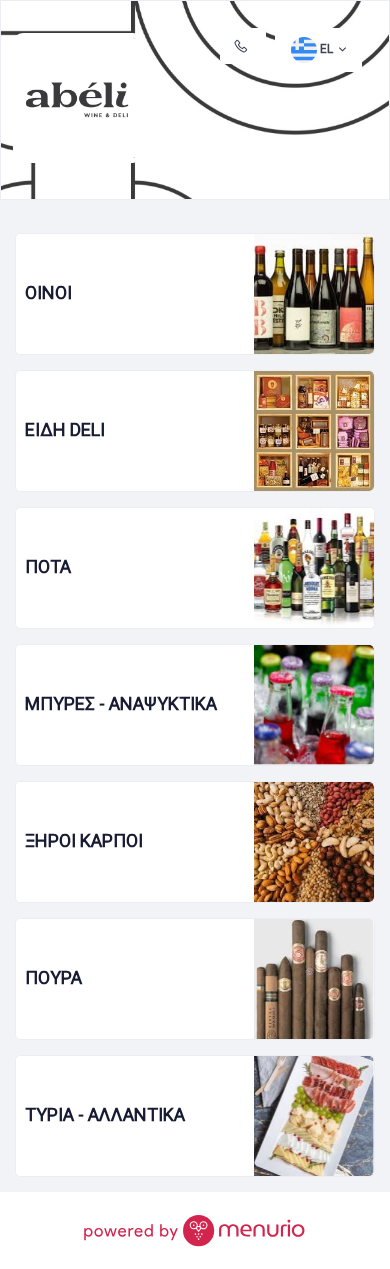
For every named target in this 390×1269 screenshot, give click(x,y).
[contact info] (243, 46)
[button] (318, 50)
